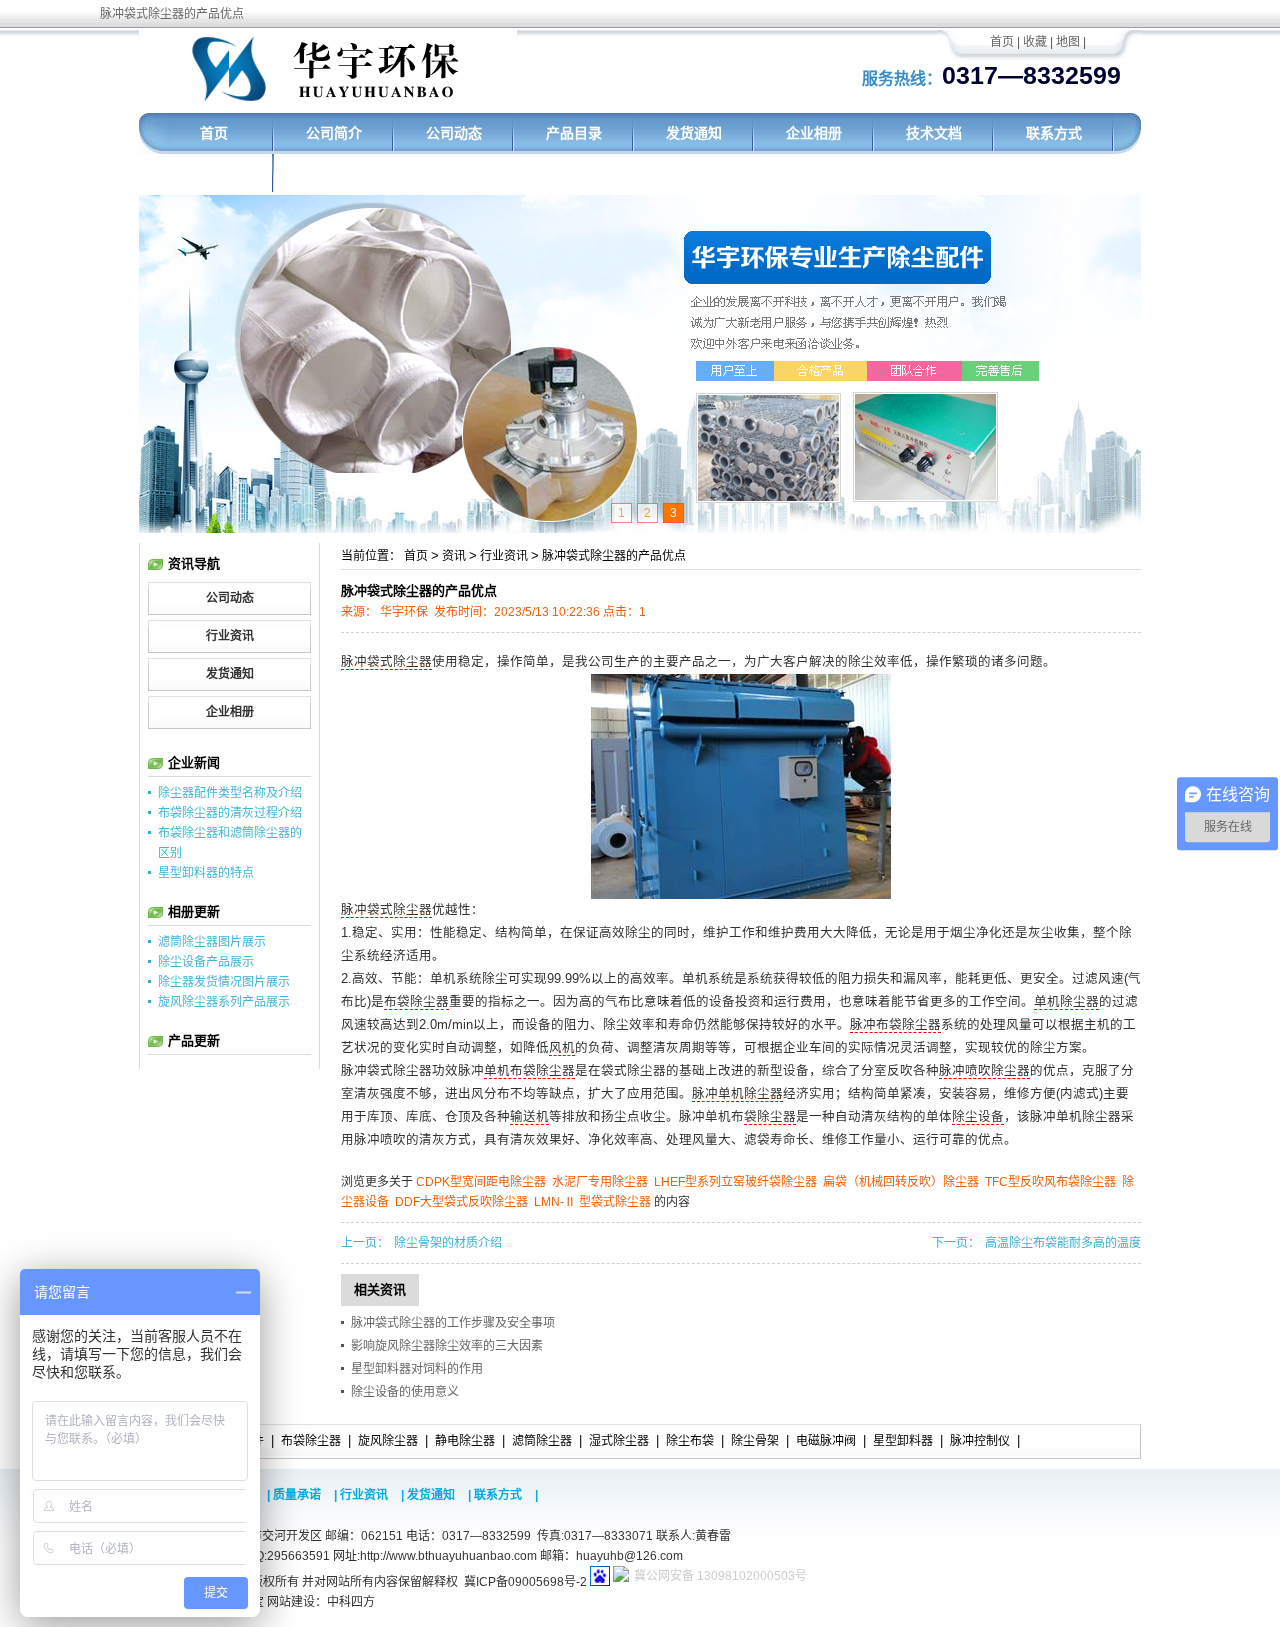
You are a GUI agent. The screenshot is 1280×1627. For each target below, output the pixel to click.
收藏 (1035, 42)
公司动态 (454, 133)
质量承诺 (297, 1495)
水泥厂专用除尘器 (600, 1182)
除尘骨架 (755, 1441)
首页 (1002, 42)
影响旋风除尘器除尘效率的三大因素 (447, 1346)
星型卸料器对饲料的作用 (417, 1369)
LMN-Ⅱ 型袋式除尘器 (592, 1202)
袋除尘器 (770, 1117)
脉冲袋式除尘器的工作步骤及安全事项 (453, 1323)
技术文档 (934, 133)
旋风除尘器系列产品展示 (224, 1002)
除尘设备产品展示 (206, 962)
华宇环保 (404, 612)
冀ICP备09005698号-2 (525, 1582)
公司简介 (334, 133)
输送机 (529, 1117)
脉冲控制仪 (980, 1441)
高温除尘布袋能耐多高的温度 (1063, 1243)
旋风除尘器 (388, 1441)
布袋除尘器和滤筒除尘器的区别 (230, 843)
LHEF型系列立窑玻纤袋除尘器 (735, 1182)
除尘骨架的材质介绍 (448, 1243)
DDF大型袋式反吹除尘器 (461, 1202)
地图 (1068, 42)
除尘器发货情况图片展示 (224, 982)
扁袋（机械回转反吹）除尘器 (901, 1182)
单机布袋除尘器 (529, 1071)
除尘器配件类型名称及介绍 (230, 793)
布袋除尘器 (416, 1002)
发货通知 (694, 133)
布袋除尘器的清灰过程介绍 (230, 813)
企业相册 (814, 133)
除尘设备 (978, 1117)
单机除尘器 (1066, 1002)
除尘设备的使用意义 (405, 1392)
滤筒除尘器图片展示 (212, 942)
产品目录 (574, 133)
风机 (562, 1048)
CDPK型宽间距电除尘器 (481, 1182)
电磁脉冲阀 (826, 1441)
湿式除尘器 (619, 1441)
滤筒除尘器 (542, 1441)
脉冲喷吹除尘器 (984, 1071)
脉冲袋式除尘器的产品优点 (614, 556)
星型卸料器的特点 (206, 873)
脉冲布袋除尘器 (895, 1025)
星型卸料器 (903, 1441)
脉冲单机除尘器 (737, 1094)
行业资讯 (504, 556)
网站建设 (291, 1602)
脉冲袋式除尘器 (386, 662)
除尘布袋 (690, 1441)
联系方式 (1054, 133)
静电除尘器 (465, 1441)
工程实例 (214, 174)
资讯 (454, 556)
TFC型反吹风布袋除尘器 (1050, 1182)
